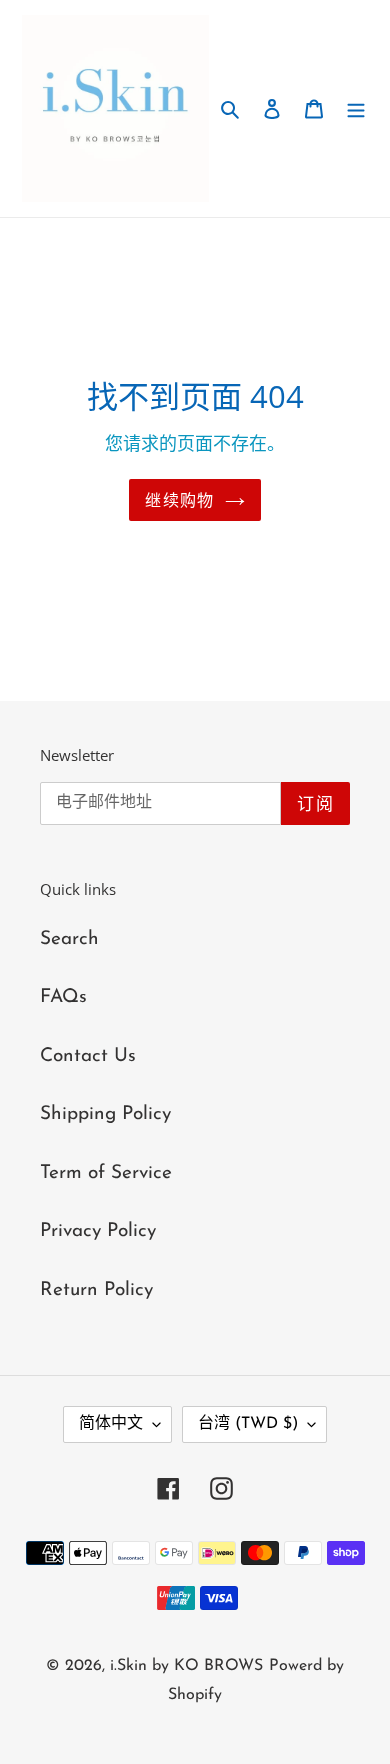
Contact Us (88, 1056)
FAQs (63, 997)
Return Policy (96, 1290)
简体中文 (111, 1424)
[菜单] (356, 108)
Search (69, 939)
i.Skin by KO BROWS (186, 1666)
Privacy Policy (98, 1231)
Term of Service (106, 1173)
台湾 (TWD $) (248, 1424)
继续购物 (179, 500)
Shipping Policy (105, 1114)
